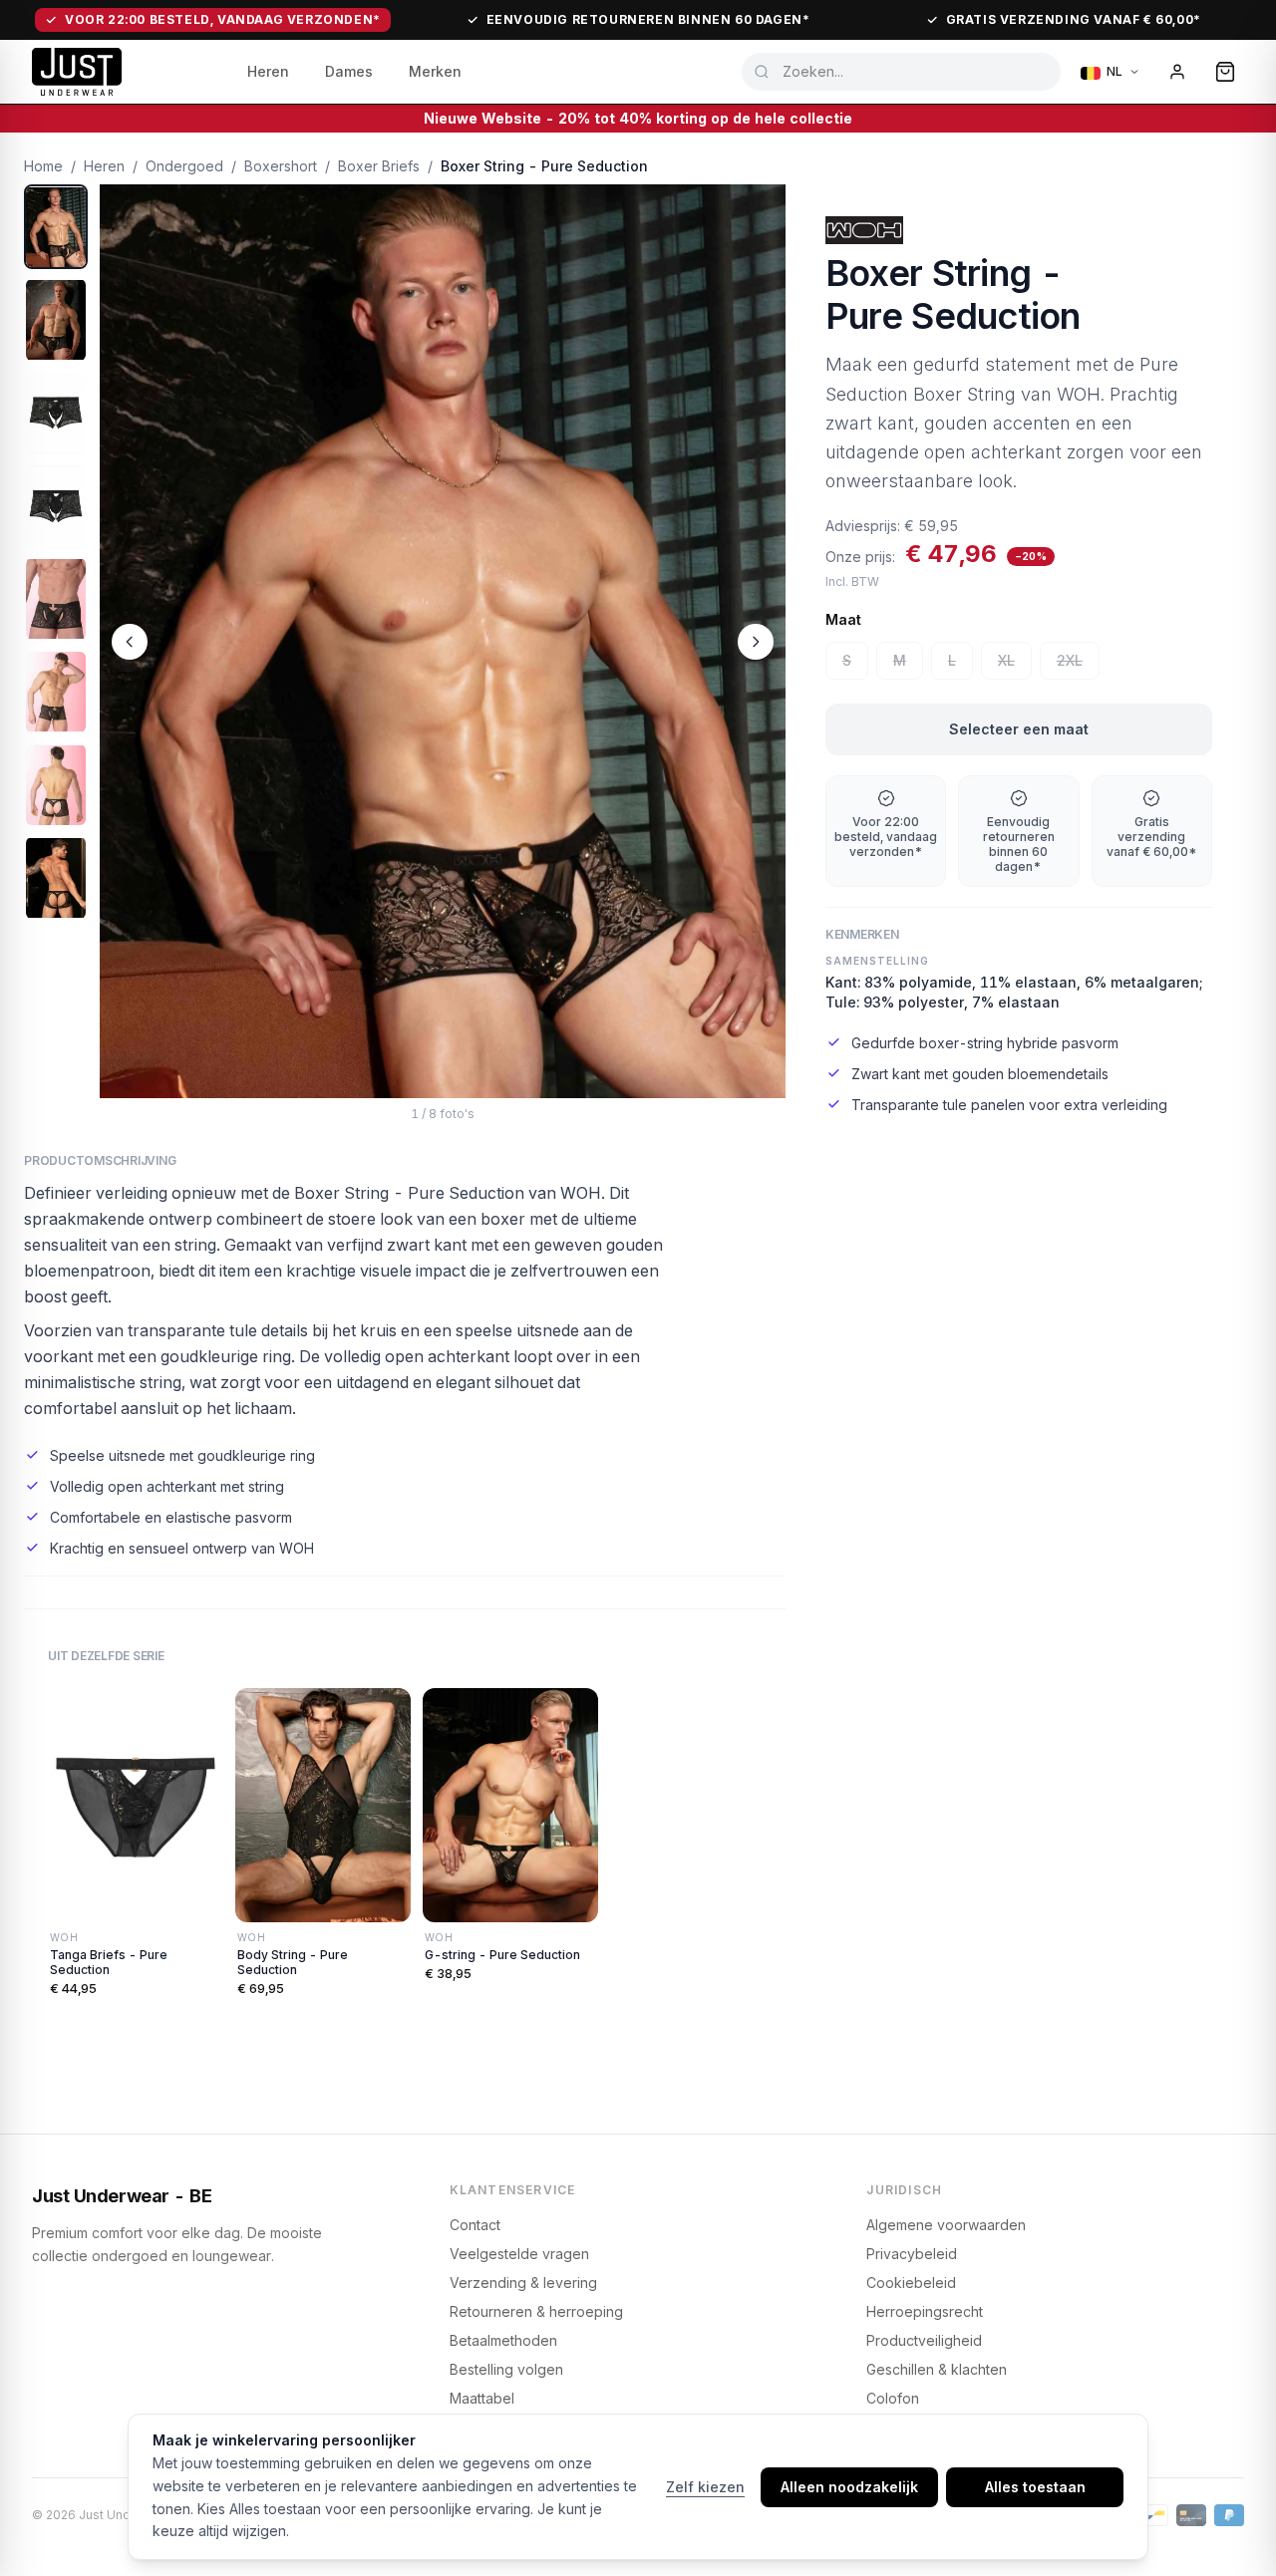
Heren (268, 71)
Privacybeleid (912, 2254)
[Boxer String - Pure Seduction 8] (56, 877)
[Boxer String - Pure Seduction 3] (56, 413)
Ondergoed (184, 166)
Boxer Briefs (379, 166)
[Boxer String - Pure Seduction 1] (56, 227)
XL (1006, 660)
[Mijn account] (1177, 72)
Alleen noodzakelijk (849, 2487)
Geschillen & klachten (937, 2369)
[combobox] (901, 72)
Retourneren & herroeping (536, 2311)
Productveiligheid (924, 2340)
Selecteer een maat (1019, 729)
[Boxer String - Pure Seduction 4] (56, 506)
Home (43, 166)
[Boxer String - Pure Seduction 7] (56, 785)
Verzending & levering (523, 2283)
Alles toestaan (1035, 2487)
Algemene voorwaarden (946, 2225)
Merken (435, 71)
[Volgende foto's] (756, 642)
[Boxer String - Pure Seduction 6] (56, 692)
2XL (1070, 660)
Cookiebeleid (911, 2283)
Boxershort (281, 166)
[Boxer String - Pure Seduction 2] (56, 319)
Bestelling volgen (506, 2369)
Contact (475, 2225)
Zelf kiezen (705, 2487)
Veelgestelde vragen (519, 2254)
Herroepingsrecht (925, 2311)
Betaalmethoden (503, 2340)
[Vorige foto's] (130, 642)
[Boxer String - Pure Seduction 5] (56, 598)
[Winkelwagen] (1225, 72)
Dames (349, 71)
